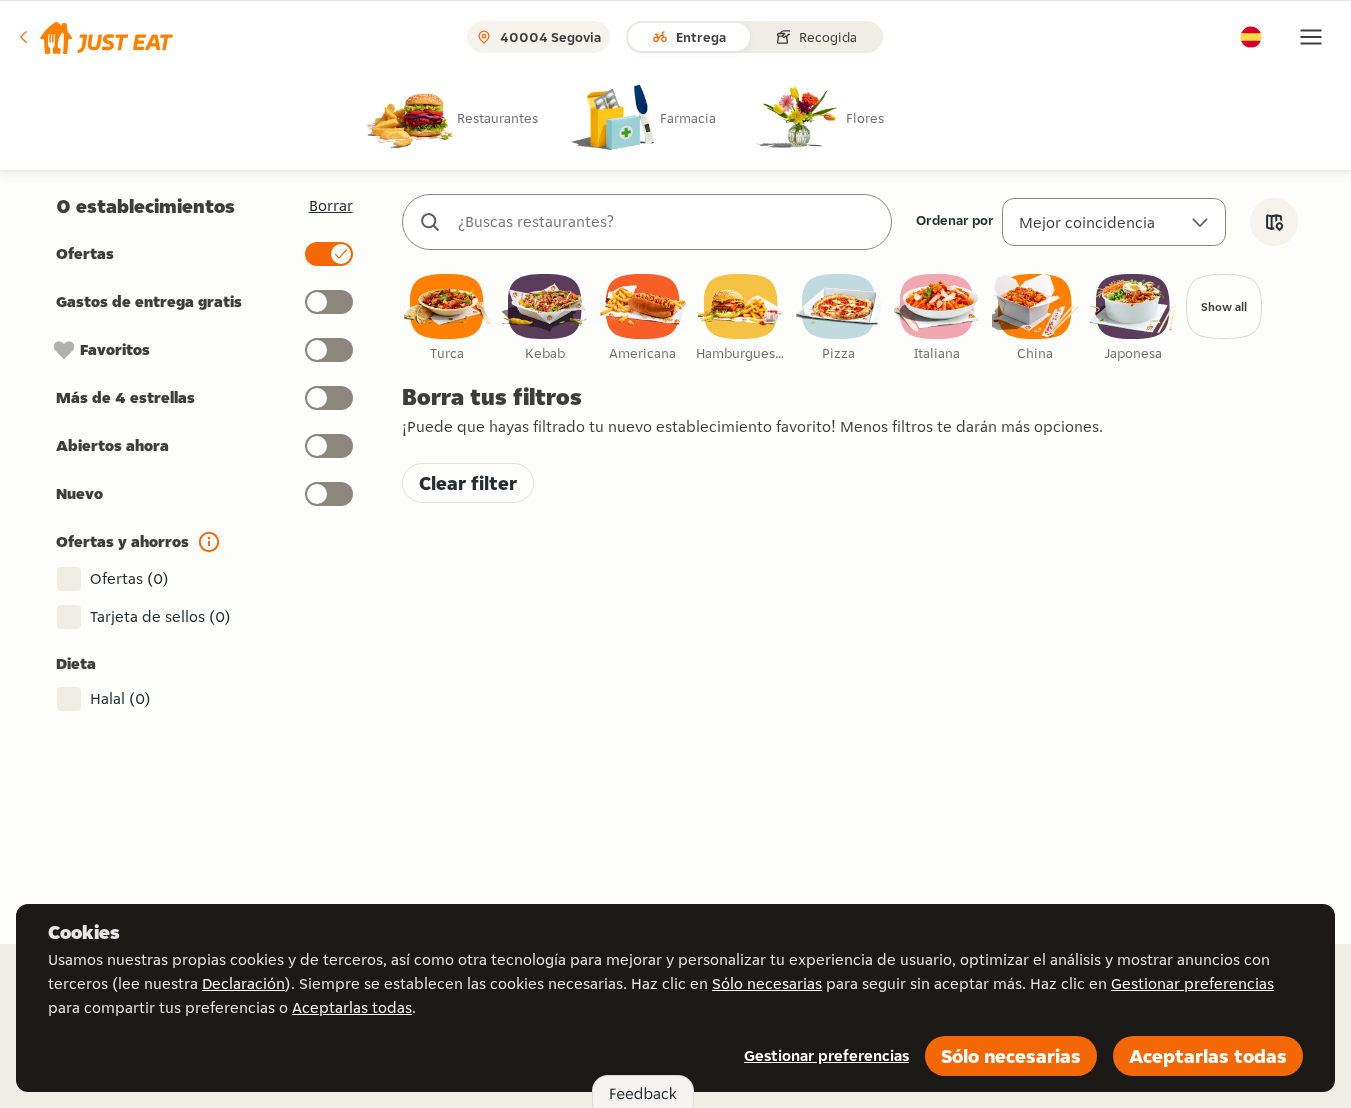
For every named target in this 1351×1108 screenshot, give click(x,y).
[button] (94, 37)
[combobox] (667, 222)
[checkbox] (447, 318)
